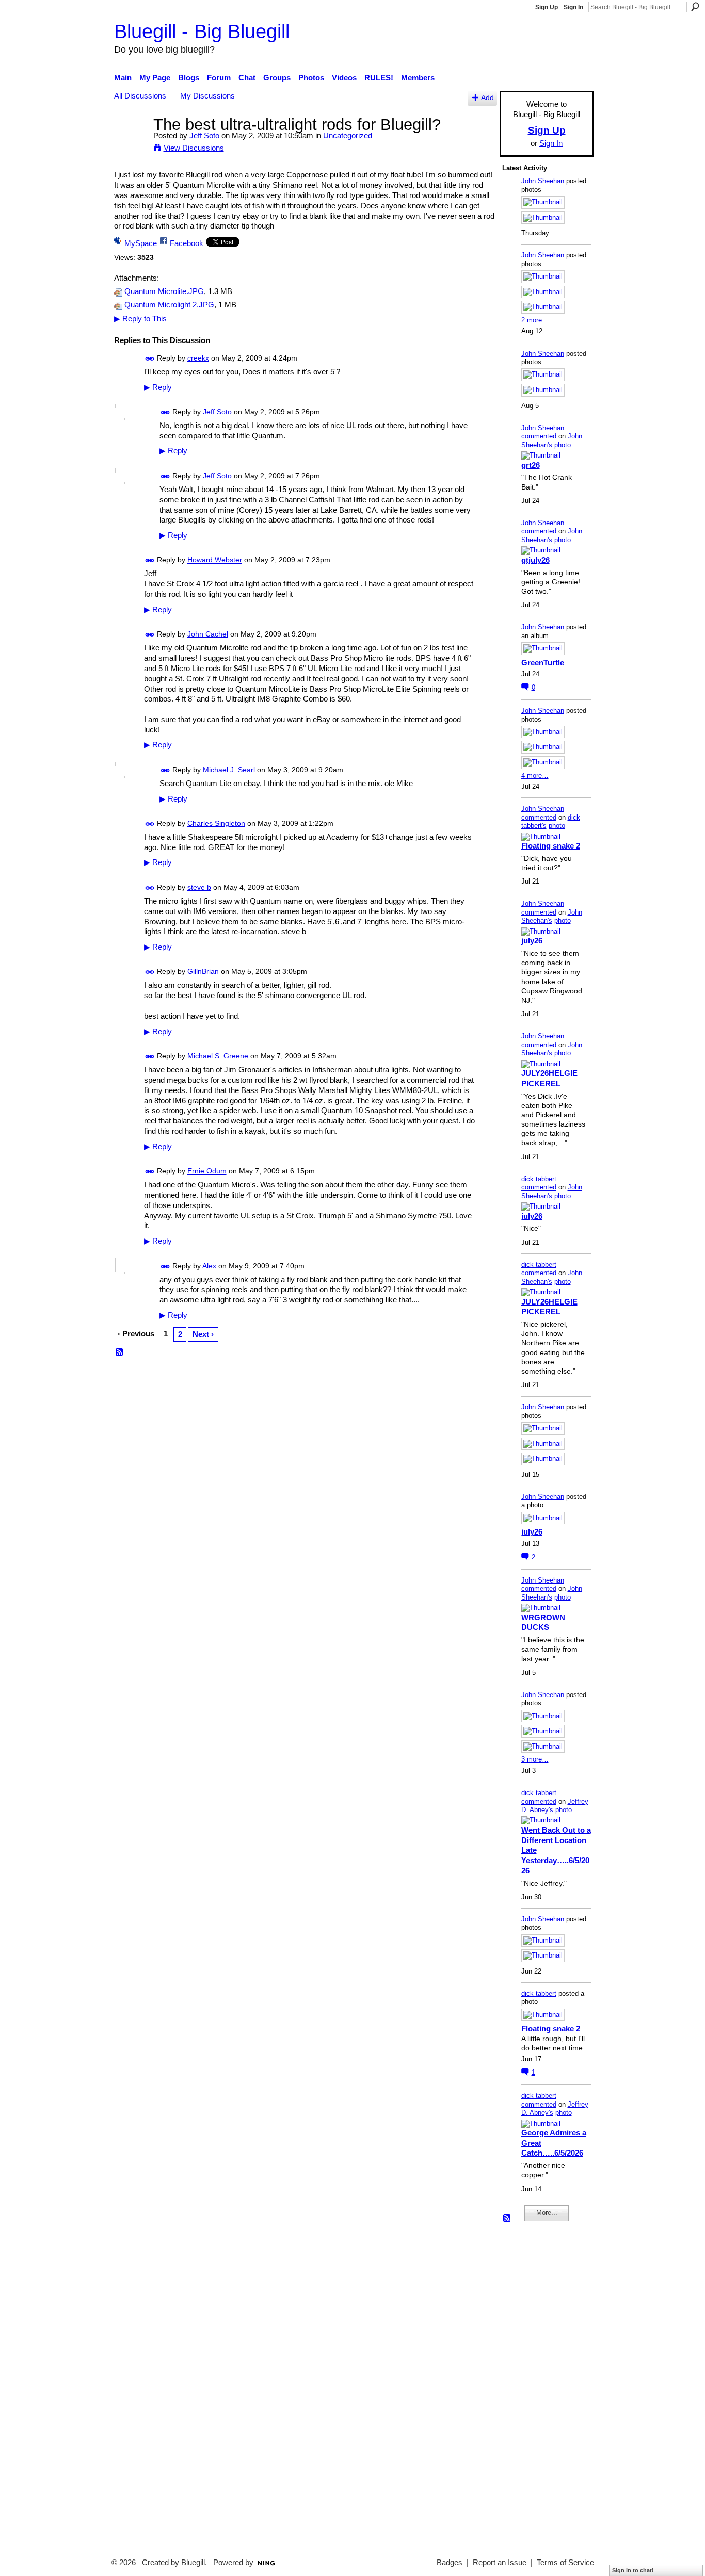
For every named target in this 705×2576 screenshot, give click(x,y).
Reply (158, 387)
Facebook (187, 243)
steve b (199, 887)
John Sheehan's (552, 441)
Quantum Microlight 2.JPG (169, 305)
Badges (450, 2563)
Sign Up (547, 7)
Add (487, 98)
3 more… (535, 1759)
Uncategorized (348, 135)
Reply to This (140, 319)
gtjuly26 (535, 560)
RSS (120, 1352)
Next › (203, 1334)
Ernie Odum (207, 1171)
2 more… (535, 320)
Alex (209, 1266)
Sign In (573, 7)
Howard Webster (215, 560)
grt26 (531, 465)
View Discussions (194, 148)
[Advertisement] (533, 2385)
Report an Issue (500, 2563)
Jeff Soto (204, 135)
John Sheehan (543, 181)
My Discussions (207, 96)
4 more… (535, 776)
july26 (532, 941)
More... (547, 2213)
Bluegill (193, 2563)
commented (539, 436)
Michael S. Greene (218, 1056)
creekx (198, 358)
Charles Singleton (216, 823)
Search (695, 7)
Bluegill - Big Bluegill (202, 31)
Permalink (150, 359)
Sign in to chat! (633, 2570)
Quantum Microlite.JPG (164, 291)
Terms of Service (565, 2563)
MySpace (141, 243)
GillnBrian (203, 972)
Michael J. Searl (229, 770)
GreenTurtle (543, 663)
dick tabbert (539, 1179)
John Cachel (208, 634)
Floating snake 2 (551, 846)
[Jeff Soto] (131, 144)
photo (563, 445)
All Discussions (140, 96)
